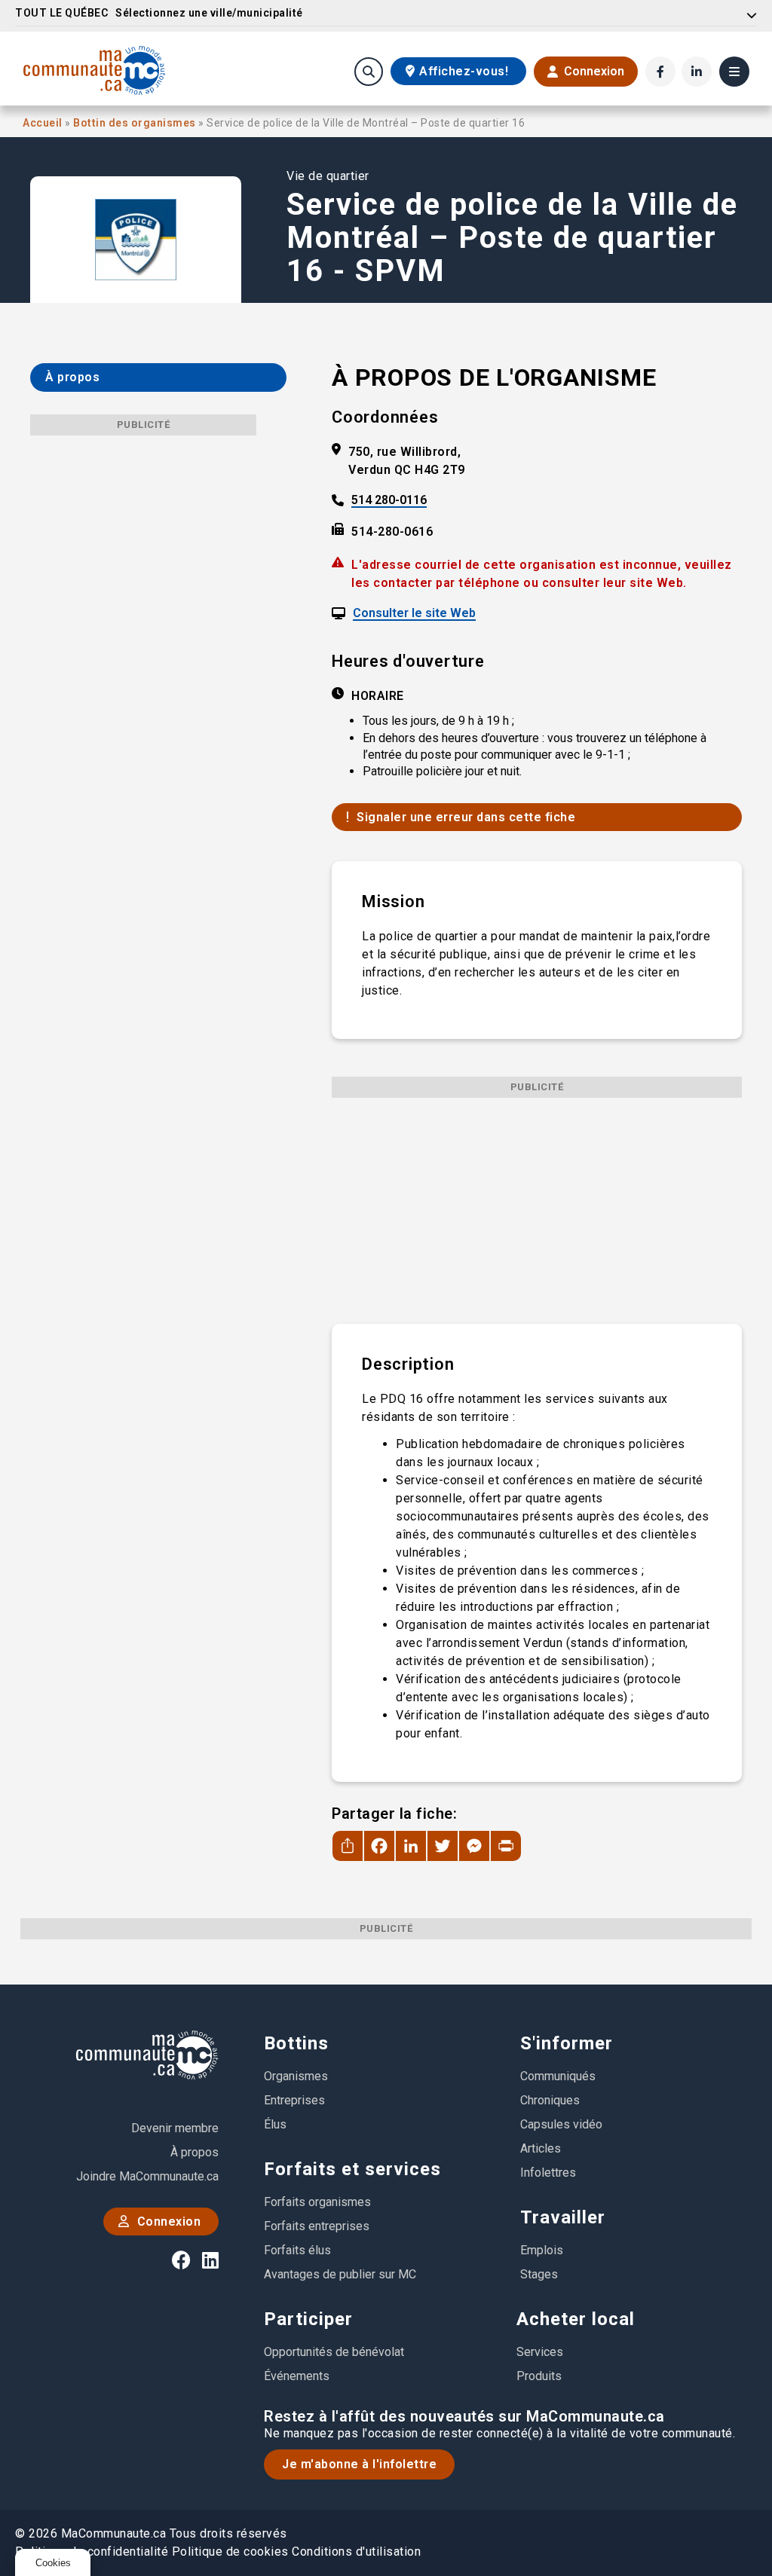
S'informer (567, 2043)
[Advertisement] (537, 1203)
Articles (541, 2148)
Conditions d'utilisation (356, 2552)
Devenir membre (175, 2128)
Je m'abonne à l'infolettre (359, 2464)
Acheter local (576, 2319)
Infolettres (548, 2173)
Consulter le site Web (414, 614)
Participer (308, 2319)
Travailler (563, 2217)
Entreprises (294, 2100)
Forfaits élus (297, 2250)
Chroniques (550, 2100)
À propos (195, 2152)
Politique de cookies (230, 2552)
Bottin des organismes (136, 123)
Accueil (44, 123)
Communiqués (558, 2076)
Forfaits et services (352, 2169)
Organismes (296, 2076)
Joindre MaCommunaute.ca (147, 2176)
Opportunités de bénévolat (334, 2352)
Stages (539, 2274)
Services (540, 2352)
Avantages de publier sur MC (340, 2274)
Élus (275, 2124)
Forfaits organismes (317, 2202)
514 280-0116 (389, 501)
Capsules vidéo (561, 2124)
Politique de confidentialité (92, 2552)
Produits (539, 2376)
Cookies (53, 2563)
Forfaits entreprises (317, 2226)
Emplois (542, 2250)
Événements (297, 2376)
